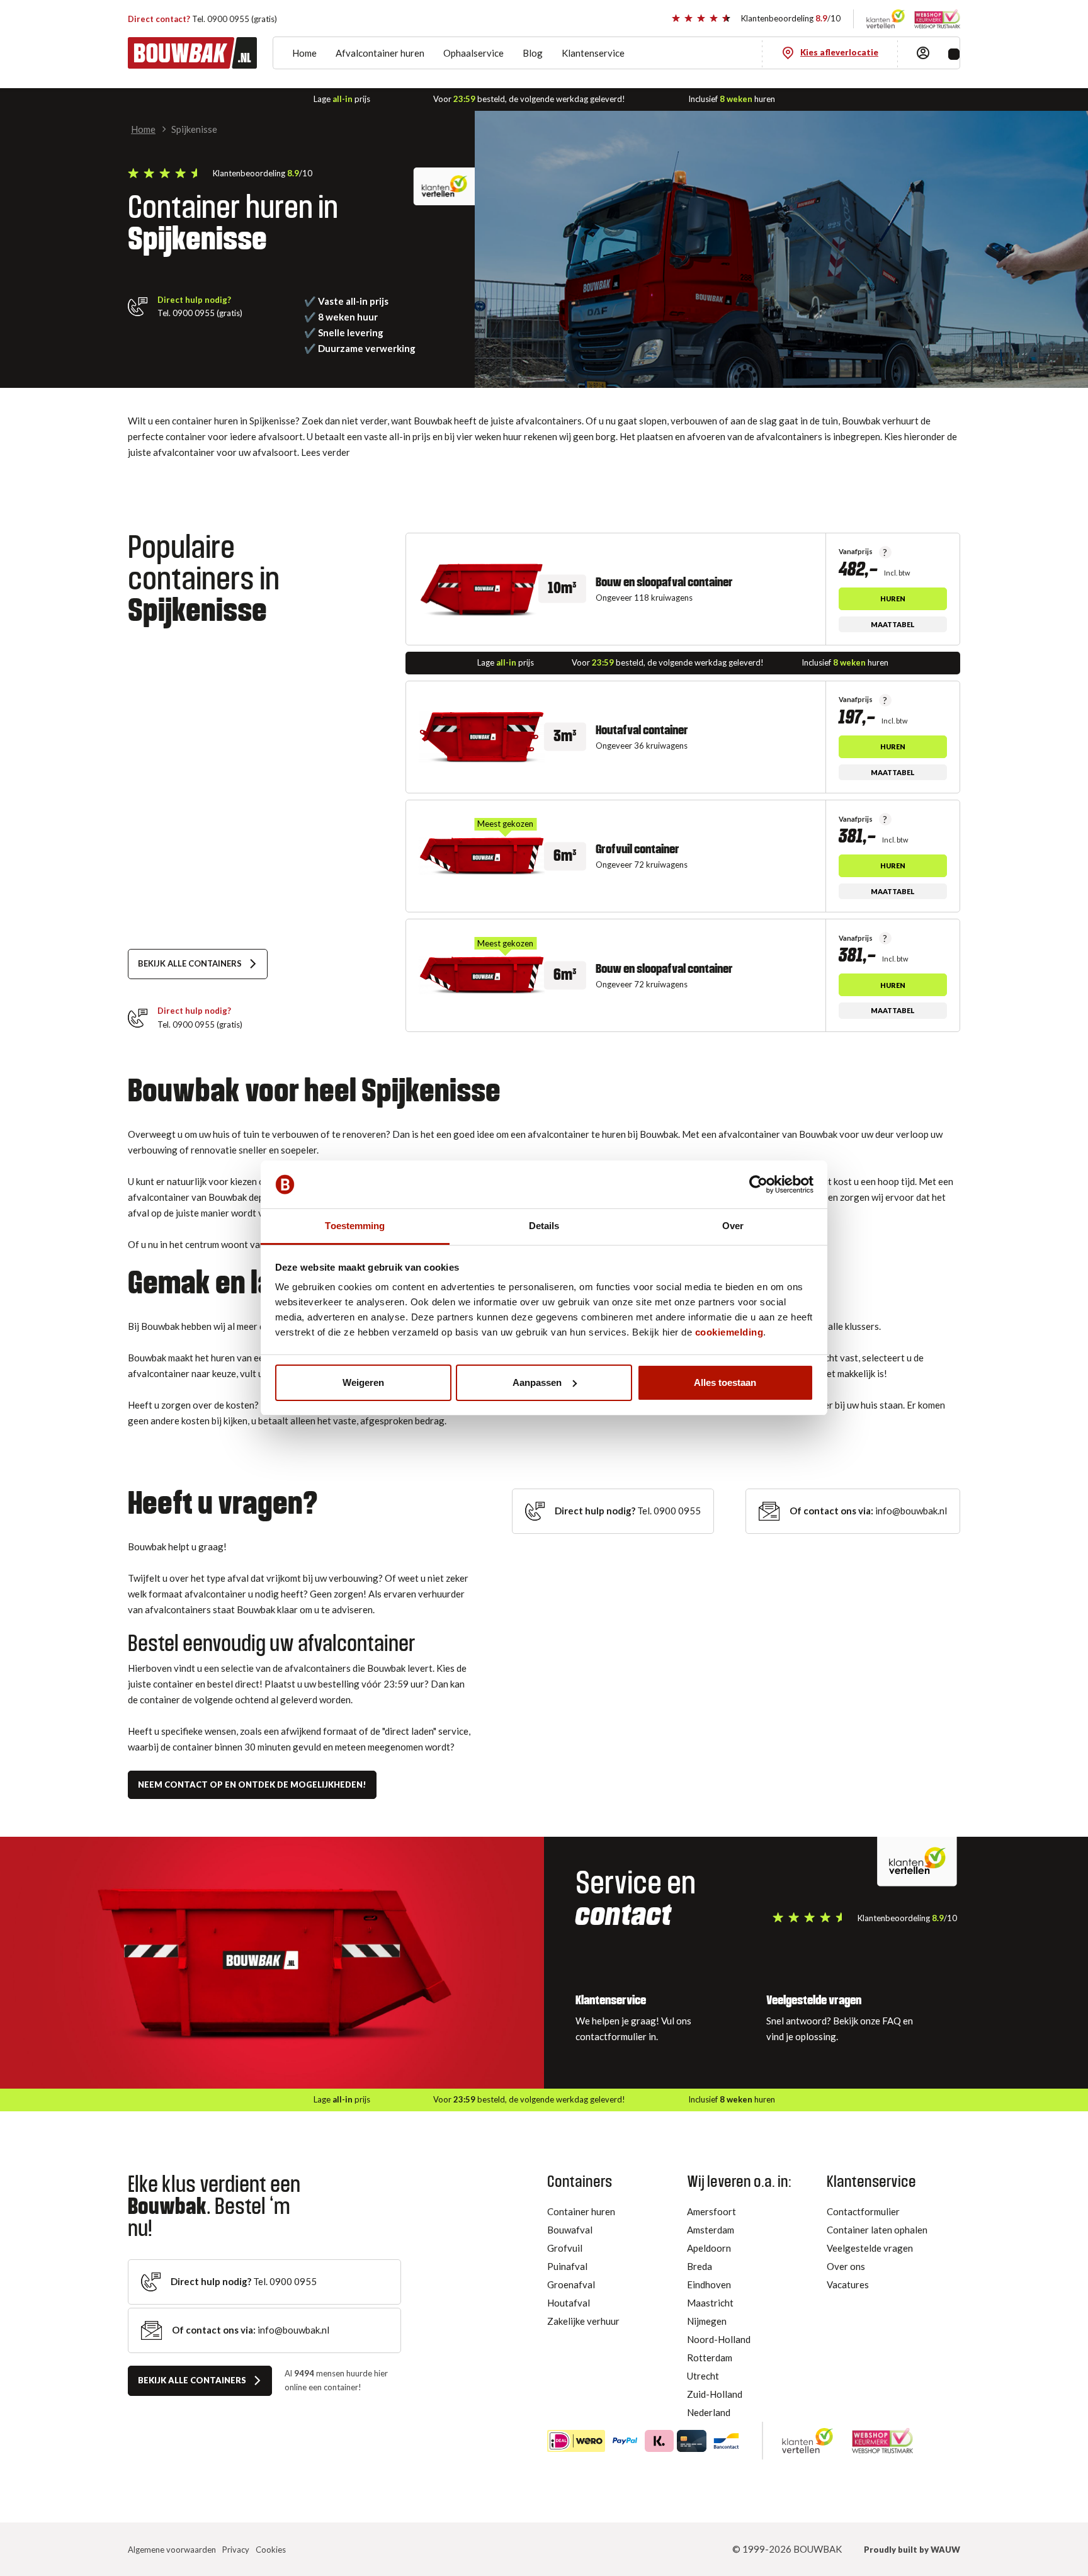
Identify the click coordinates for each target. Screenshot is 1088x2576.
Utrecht (703, 2376)
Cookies (271, 2550)
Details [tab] (544, 1226)
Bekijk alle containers (190, 963)
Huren (893, 599)
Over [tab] (733, 1226)
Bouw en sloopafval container (664, 582)
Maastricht (710, 2303)
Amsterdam (711, 2230)
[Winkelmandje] (954, 54)
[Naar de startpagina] (192, 53)
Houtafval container (642, 730)
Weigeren (363, 1382)
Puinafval (567, 2266)
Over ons (846, 2266)
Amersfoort (711, 2211)
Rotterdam (710, 2358)
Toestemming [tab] (355, 1226)
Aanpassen (537, 1382)
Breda (700, 2266)
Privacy (236, 2550)
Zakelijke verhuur (583, 2321)
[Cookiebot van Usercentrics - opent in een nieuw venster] (758, 1184)
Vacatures (848, 2284)
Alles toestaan (725, 1382)
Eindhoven (709, 2284)
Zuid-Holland (715, 2394)
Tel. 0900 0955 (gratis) (202, 19)
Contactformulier (863, 2211)
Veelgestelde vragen (870, 2248)
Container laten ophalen (877, 2230)
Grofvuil (565, 2248)
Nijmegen (707, 2321)
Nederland (709, 2412)
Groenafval (571, 2284)
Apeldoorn (709, 2248)
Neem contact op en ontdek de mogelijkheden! (252, 1784)
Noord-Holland (719, 2339)
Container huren (581, 2211)
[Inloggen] (923, 53)
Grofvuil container (637, 849)
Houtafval (569, 2303)
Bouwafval (570, 2230)
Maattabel (893, 624)
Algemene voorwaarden (172, 2550)
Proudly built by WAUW (912, 2550)
